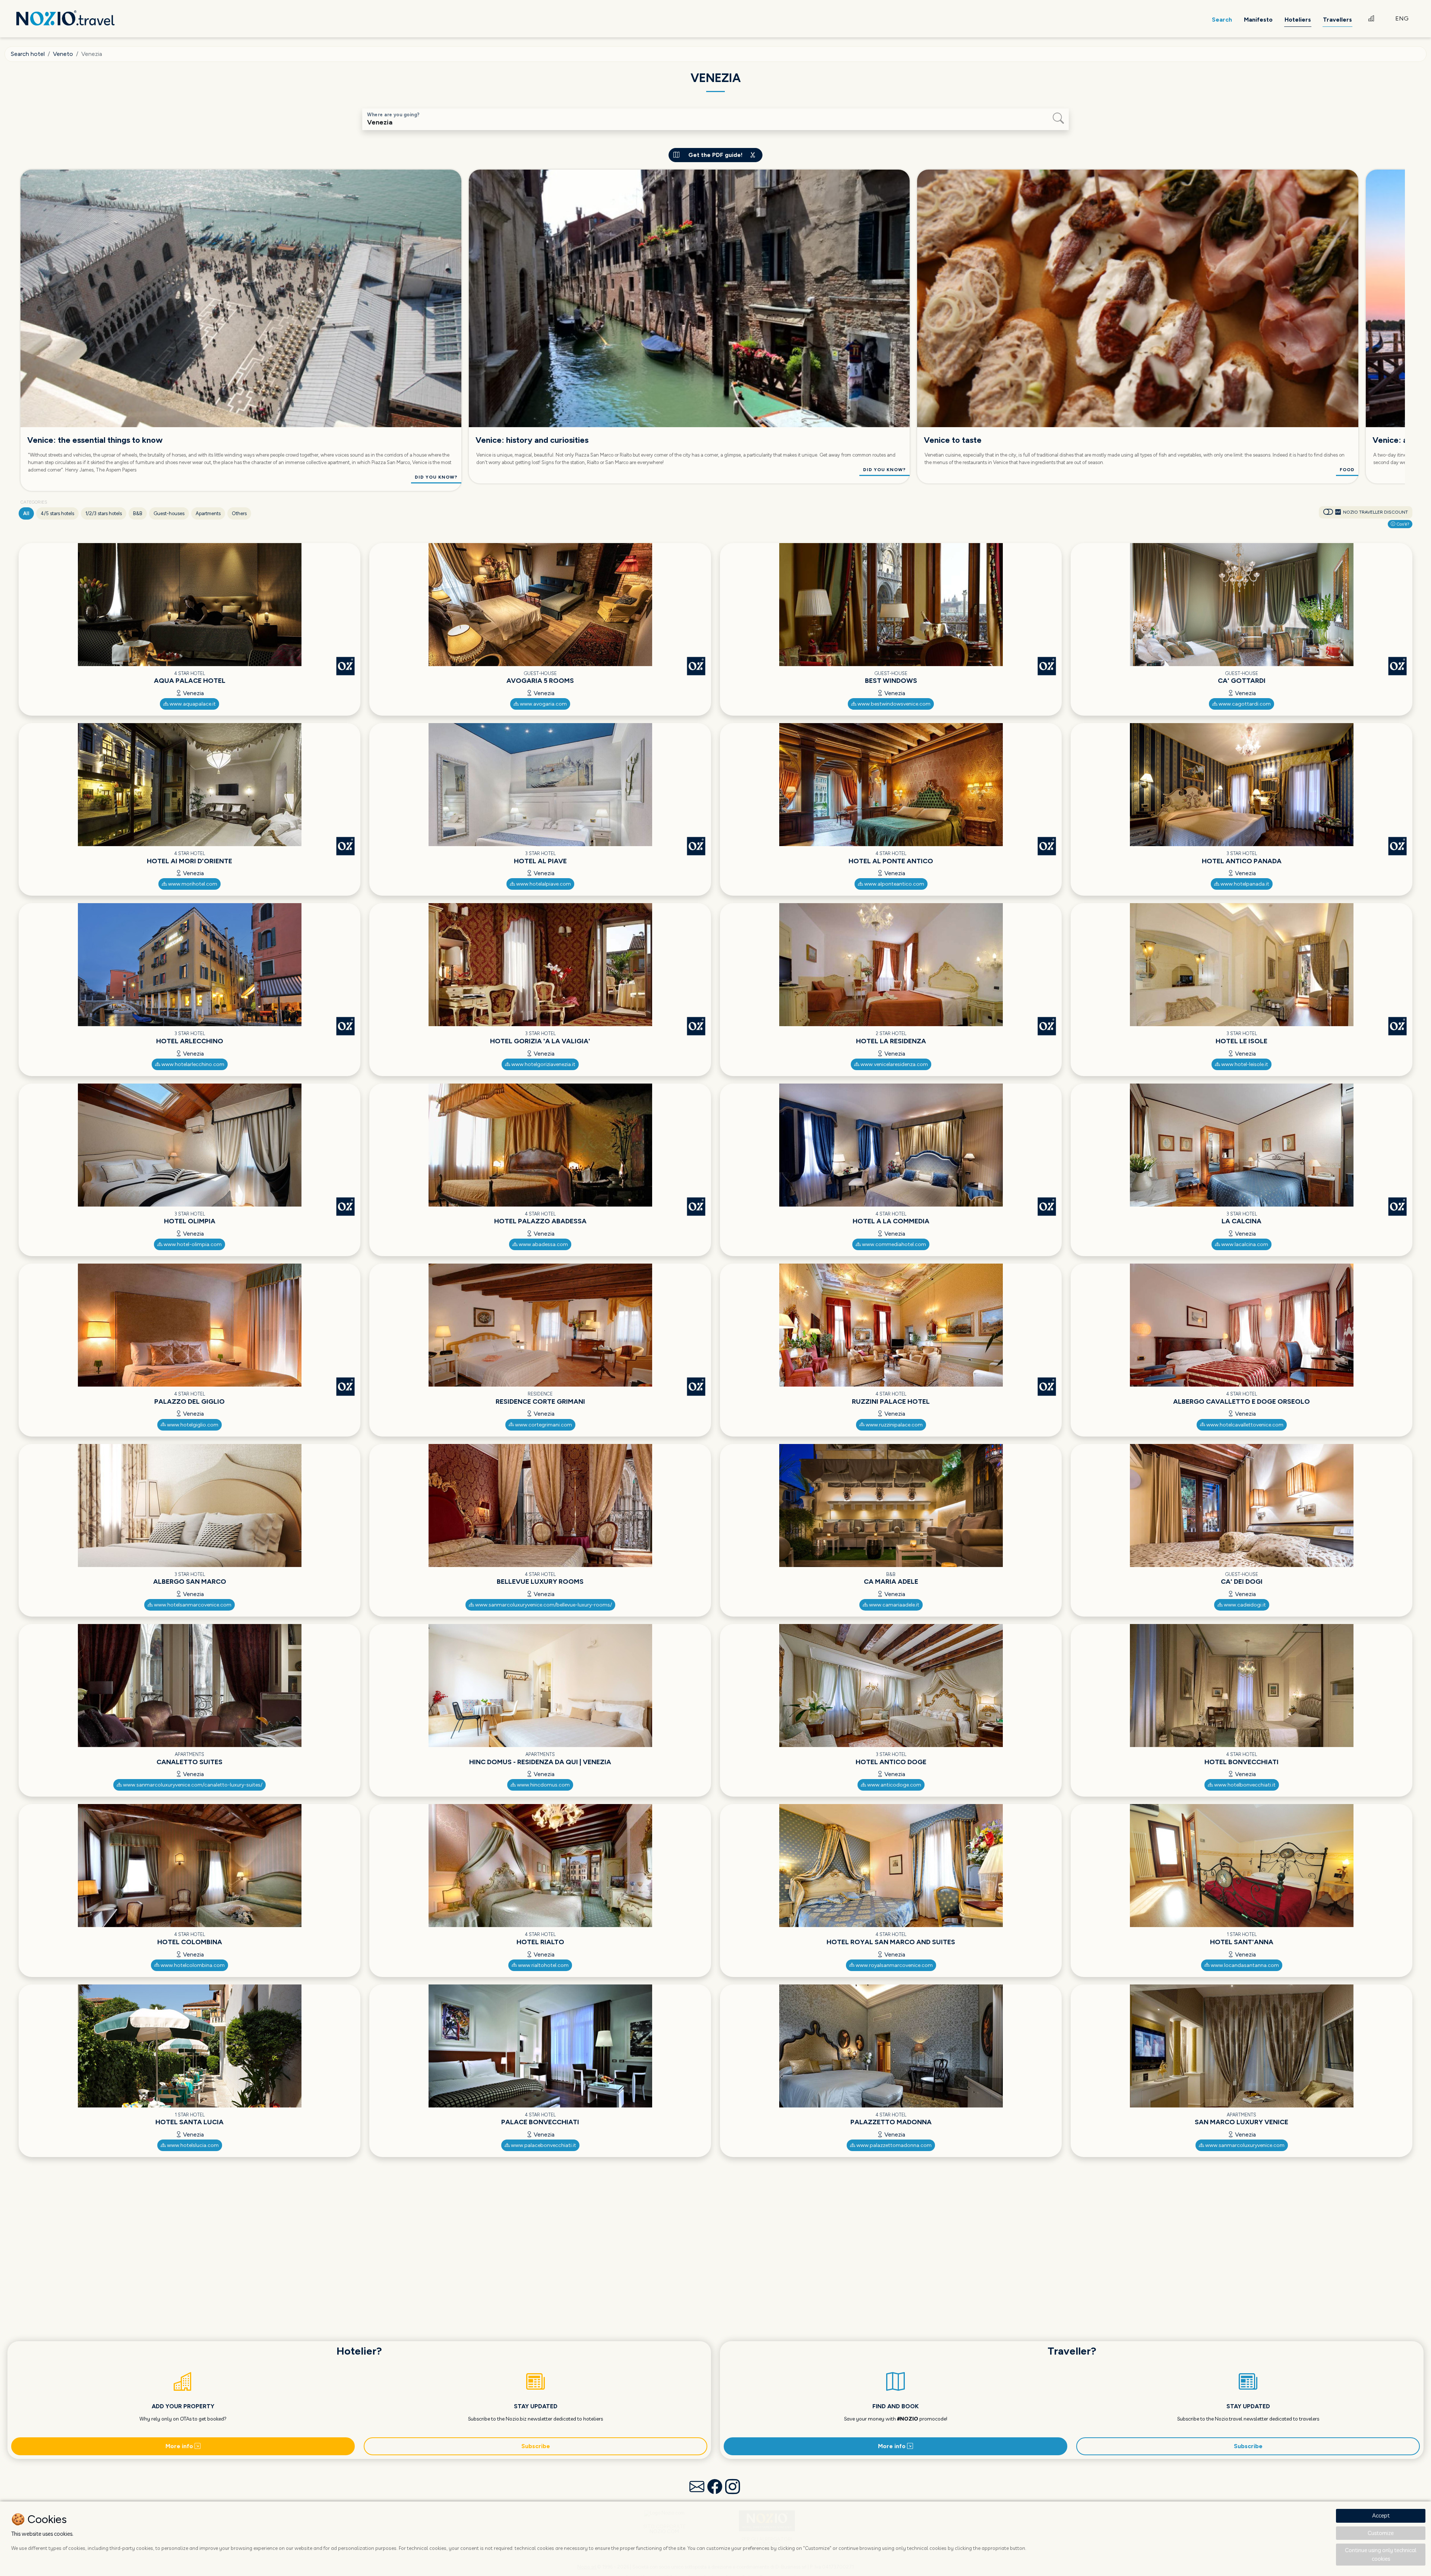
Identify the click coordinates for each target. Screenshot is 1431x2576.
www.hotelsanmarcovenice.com (192, 1605)
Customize (1381, 2533)
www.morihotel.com (192, 884)
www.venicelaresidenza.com (894, 1064)
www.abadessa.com (543, 1244)
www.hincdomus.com (543, 1785)
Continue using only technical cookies (1381, 2554)
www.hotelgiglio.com (192, 1425)
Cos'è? (1402, 524)
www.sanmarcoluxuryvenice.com (1244, 2145)
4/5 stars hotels (57, 513)
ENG (1402, 18)
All (26, 513)
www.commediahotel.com (893, 1244)
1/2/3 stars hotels (104, 513)
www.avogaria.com (543, 704)
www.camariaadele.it (894, 1605)
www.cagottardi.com (1244, 704)
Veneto (63, 54)
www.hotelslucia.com (192, 2145)
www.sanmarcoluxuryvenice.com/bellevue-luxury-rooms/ (543, 1605)
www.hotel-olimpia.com (192, 1244)
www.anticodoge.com (894, 1785)
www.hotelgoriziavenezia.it (543, 1064)
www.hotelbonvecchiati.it (1244, 1785)
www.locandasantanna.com (1244, 1965)
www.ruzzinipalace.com (894, 1425)
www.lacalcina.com (1244, 1244)
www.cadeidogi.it (1244, 1605)
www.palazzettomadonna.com (893, 2145)
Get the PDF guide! (715, 155)
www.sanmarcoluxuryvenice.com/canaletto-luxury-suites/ (192, 1785)
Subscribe (536, 2446)
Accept (1381, 2515)
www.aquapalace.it (192, 704)
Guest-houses (169, 513)
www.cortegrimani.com (543, 1425)
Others (239, 513)
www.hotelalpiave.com (543, 884)
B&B (138, 513)
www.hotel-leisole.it (1244, 1064)
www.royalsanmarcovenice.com (894, 1965)
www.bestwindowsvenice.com (893, 704)
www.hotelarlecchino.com (192, 1064)
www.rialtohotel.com (543, 1965)
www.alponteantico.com (894, 884)
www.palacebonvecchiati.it (543, 2145)
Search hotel (28, 54)
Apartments (208, 513)
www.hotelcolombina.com (192, 1965)
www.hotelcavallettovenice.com (1244, 1425)
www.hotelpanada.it (1244, 884)
